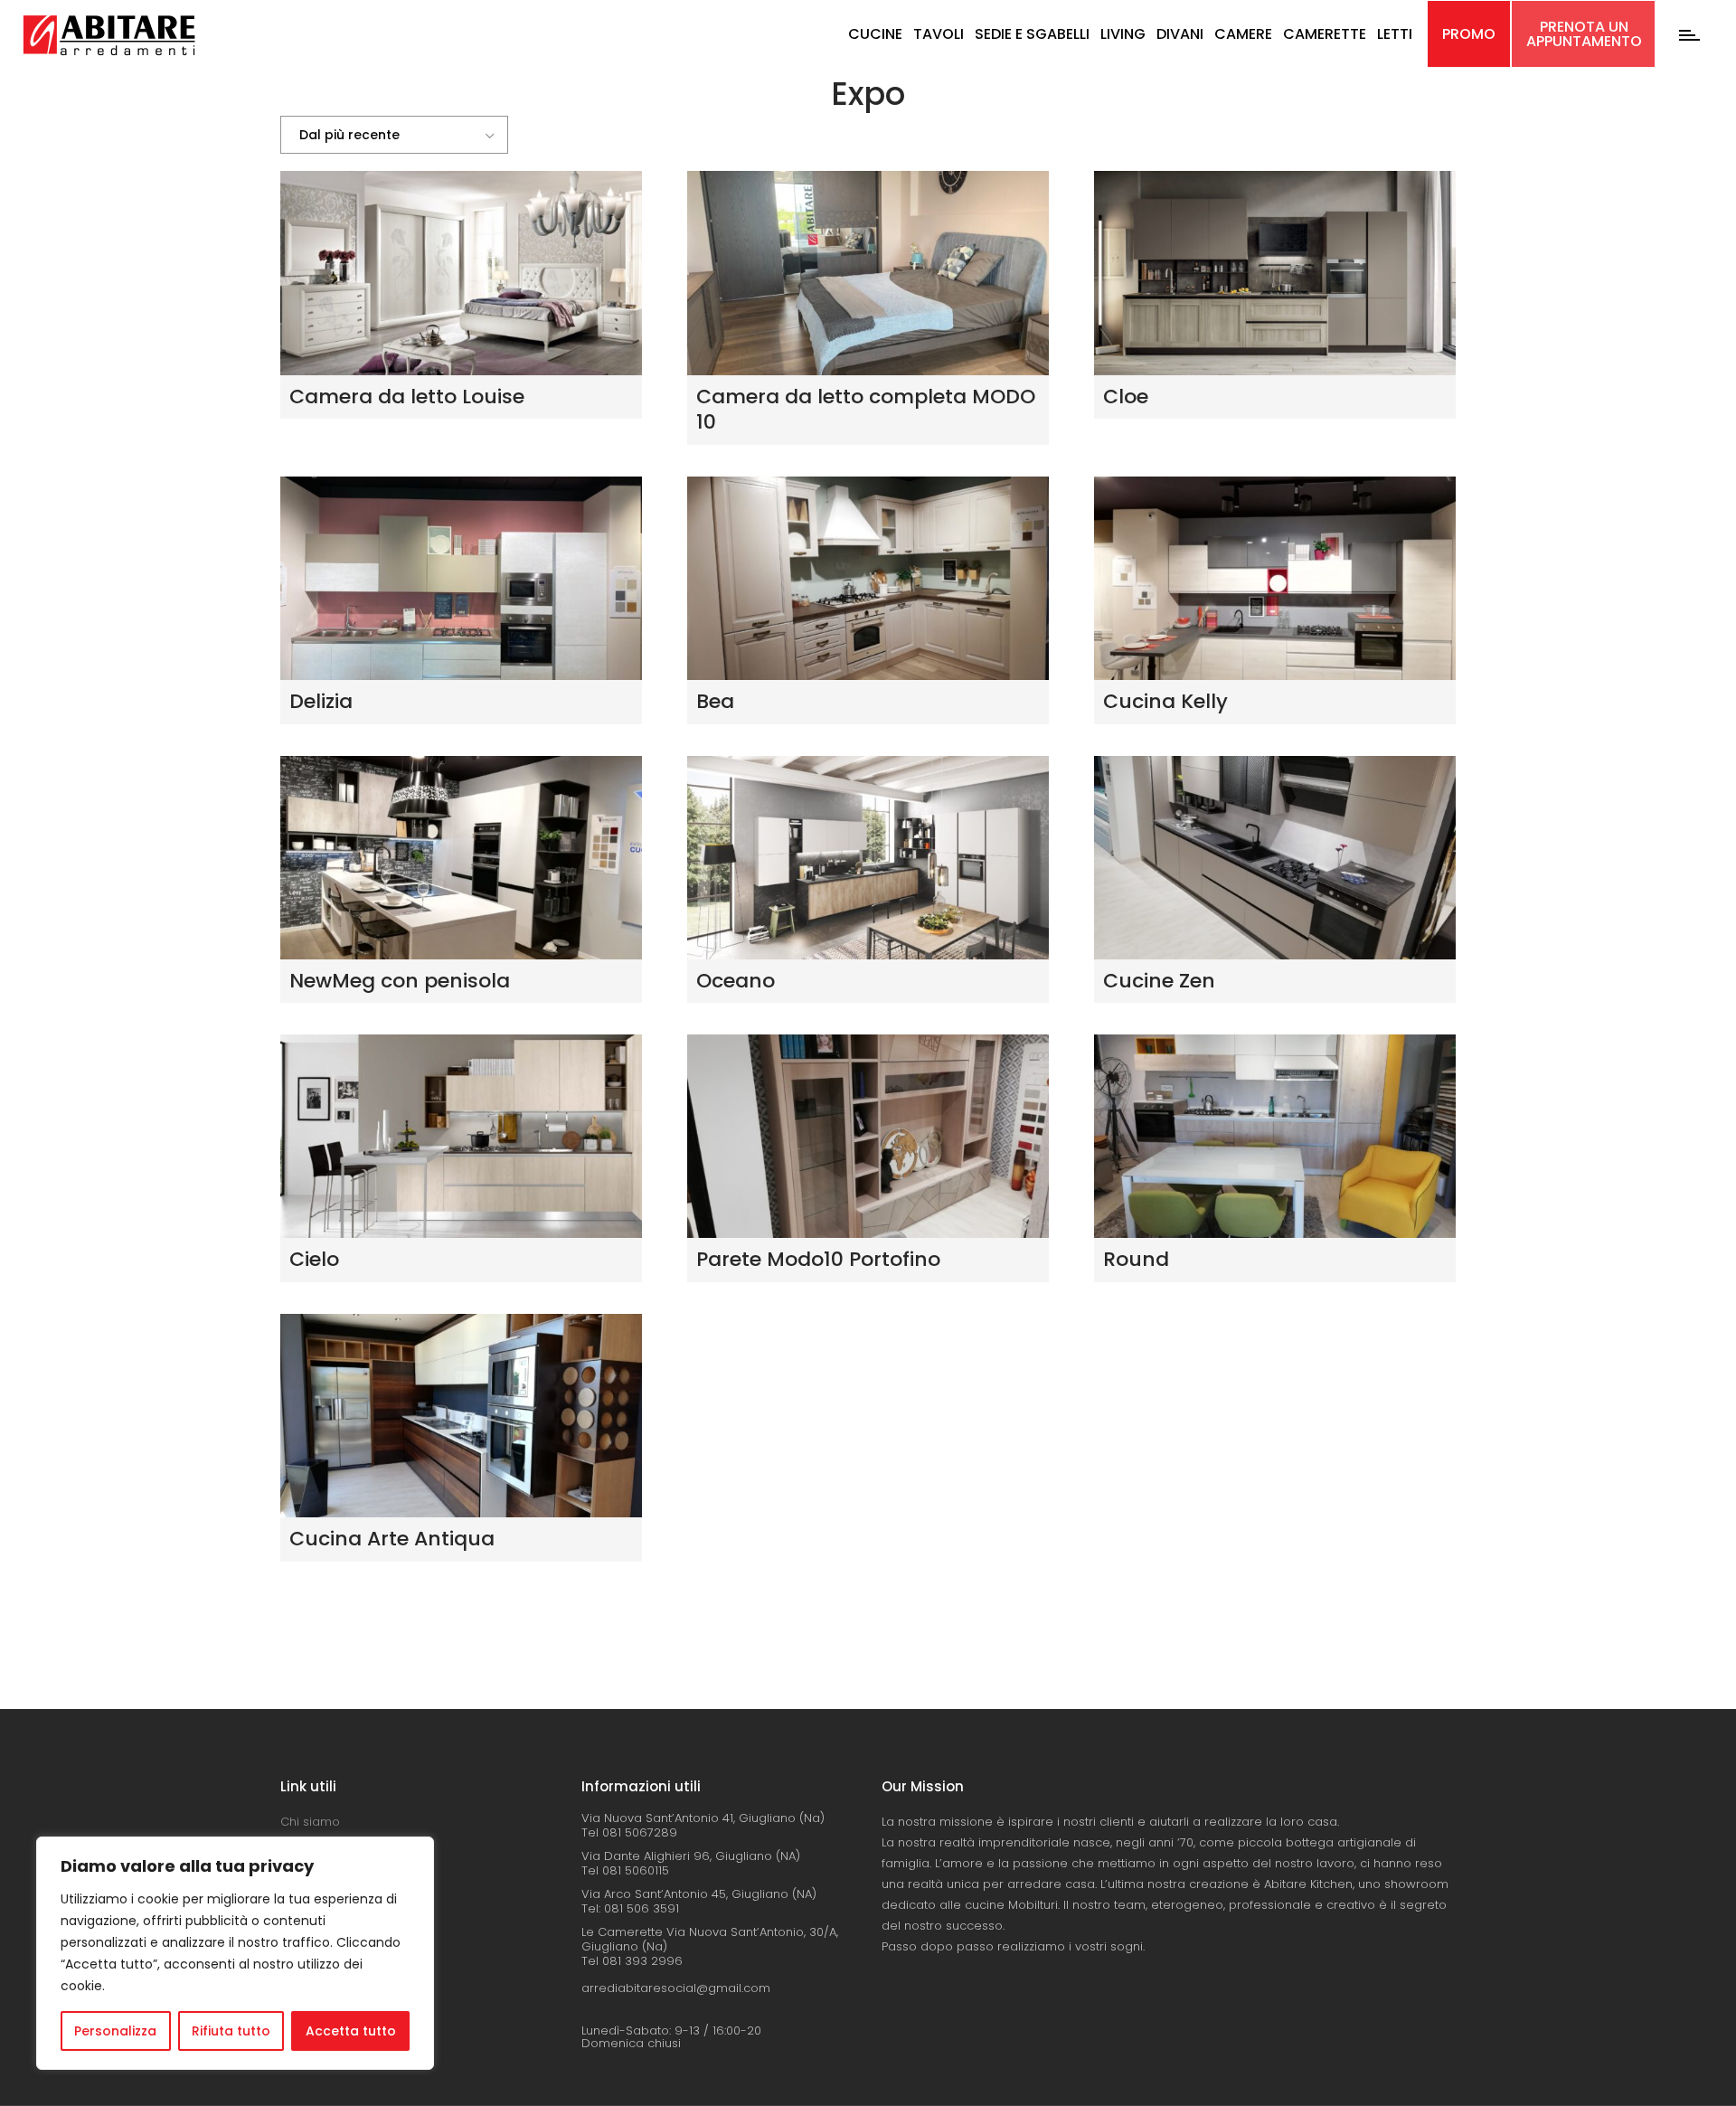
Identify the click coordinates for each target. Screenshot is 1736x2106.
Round (1136, 1259)
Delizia (321, 701)
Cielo (314, 1259)
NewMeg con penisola (400, 981)
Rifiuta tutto (231, 2031)
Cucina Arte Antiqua (392, 1539)
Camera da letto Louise (407, 397)
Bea (715, 701)
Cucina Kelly (1165, 701)
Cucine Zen (1159, 981)
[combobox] (394, 135)
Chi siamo (310, 1822)
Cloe (1126, 397)
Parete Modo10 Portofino (818, 1259)
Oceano (736, 981)
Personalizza (115, 2031)
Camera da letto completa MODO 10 (866, 410)
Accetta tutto (351, 2031)
